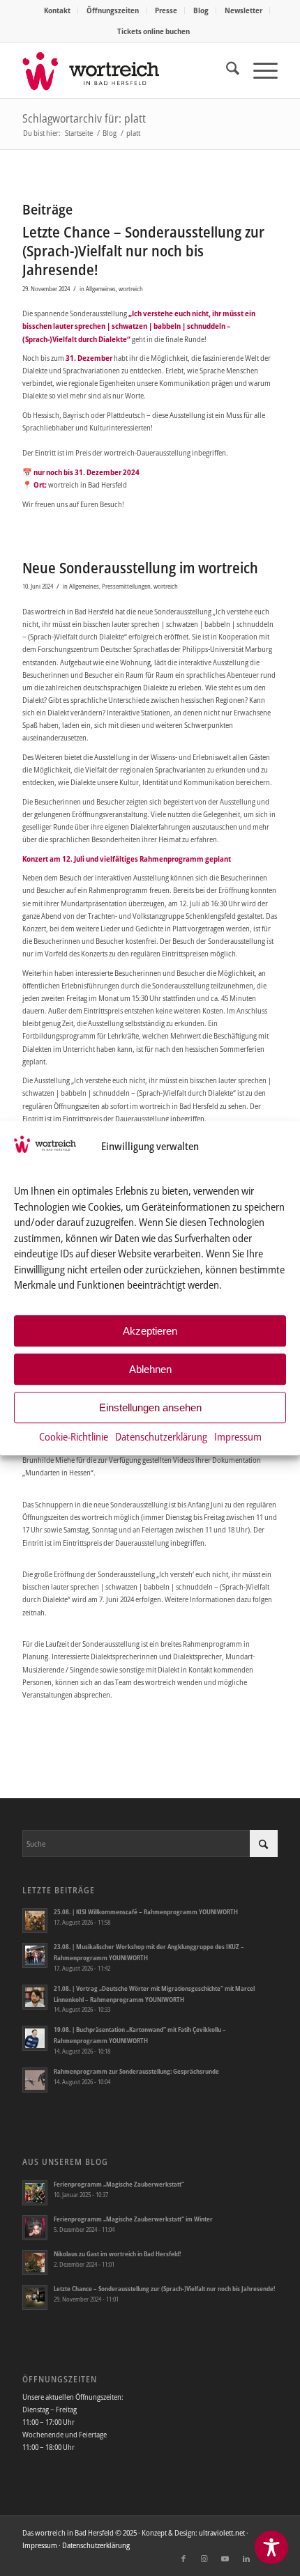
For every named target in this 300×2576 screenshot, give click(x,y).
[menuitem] (58, 10)
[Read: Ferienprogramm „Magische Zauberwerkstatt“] (35, 2193)
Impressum (238, 1437)
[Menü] (258, 70)
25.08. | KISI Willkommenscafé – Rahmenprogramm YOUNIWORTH (146, 1912)
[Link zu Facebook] (183, 2559)
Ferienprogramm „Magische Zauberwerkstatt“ (119, 2184)
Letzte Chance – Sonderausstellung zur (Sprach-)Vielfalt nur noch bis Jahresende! (143, 251)
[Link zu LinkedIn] (246, 2559)
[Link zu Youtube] (225, 2559)
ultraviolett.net (222, 2532)
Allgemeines (101, 289)
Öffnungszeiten (113, 10)
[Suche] (226, 70)
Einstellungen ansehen (150, 1407)
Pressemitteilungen (126, 586)
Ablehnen (150, 1369)
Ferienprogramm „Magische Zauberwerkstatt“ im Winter (133, 2219)
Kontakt (57, 10)
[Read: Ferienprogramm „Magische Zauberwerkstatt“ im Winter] (35, 2228)
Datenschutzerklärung (161, 1437)
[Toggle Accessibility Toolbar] (271, 2547)
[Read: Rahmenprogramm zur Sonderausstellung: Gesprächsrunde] (35, 2080)
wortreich (131, 289)
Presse (166, 10)
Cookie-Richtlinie (74, 1437)
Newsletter (243, 10)
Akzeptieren (150, 1331)
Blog (201, 10)
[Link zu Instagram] (204, 2559)
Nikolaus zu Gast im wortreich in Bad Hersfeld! (117, 2254)
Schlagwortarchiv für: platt (84, 118)
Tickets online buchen (153, 31)
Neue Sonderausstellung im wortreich (140, 568)
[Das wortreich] (124, 70)
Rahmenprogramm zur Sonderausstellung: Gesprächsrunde (136, 2071)
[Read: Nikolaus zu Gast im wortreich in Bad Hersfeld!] (35, 2263)
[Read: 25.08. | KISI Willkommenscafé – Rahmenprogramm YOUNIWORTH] (35, 1921)
